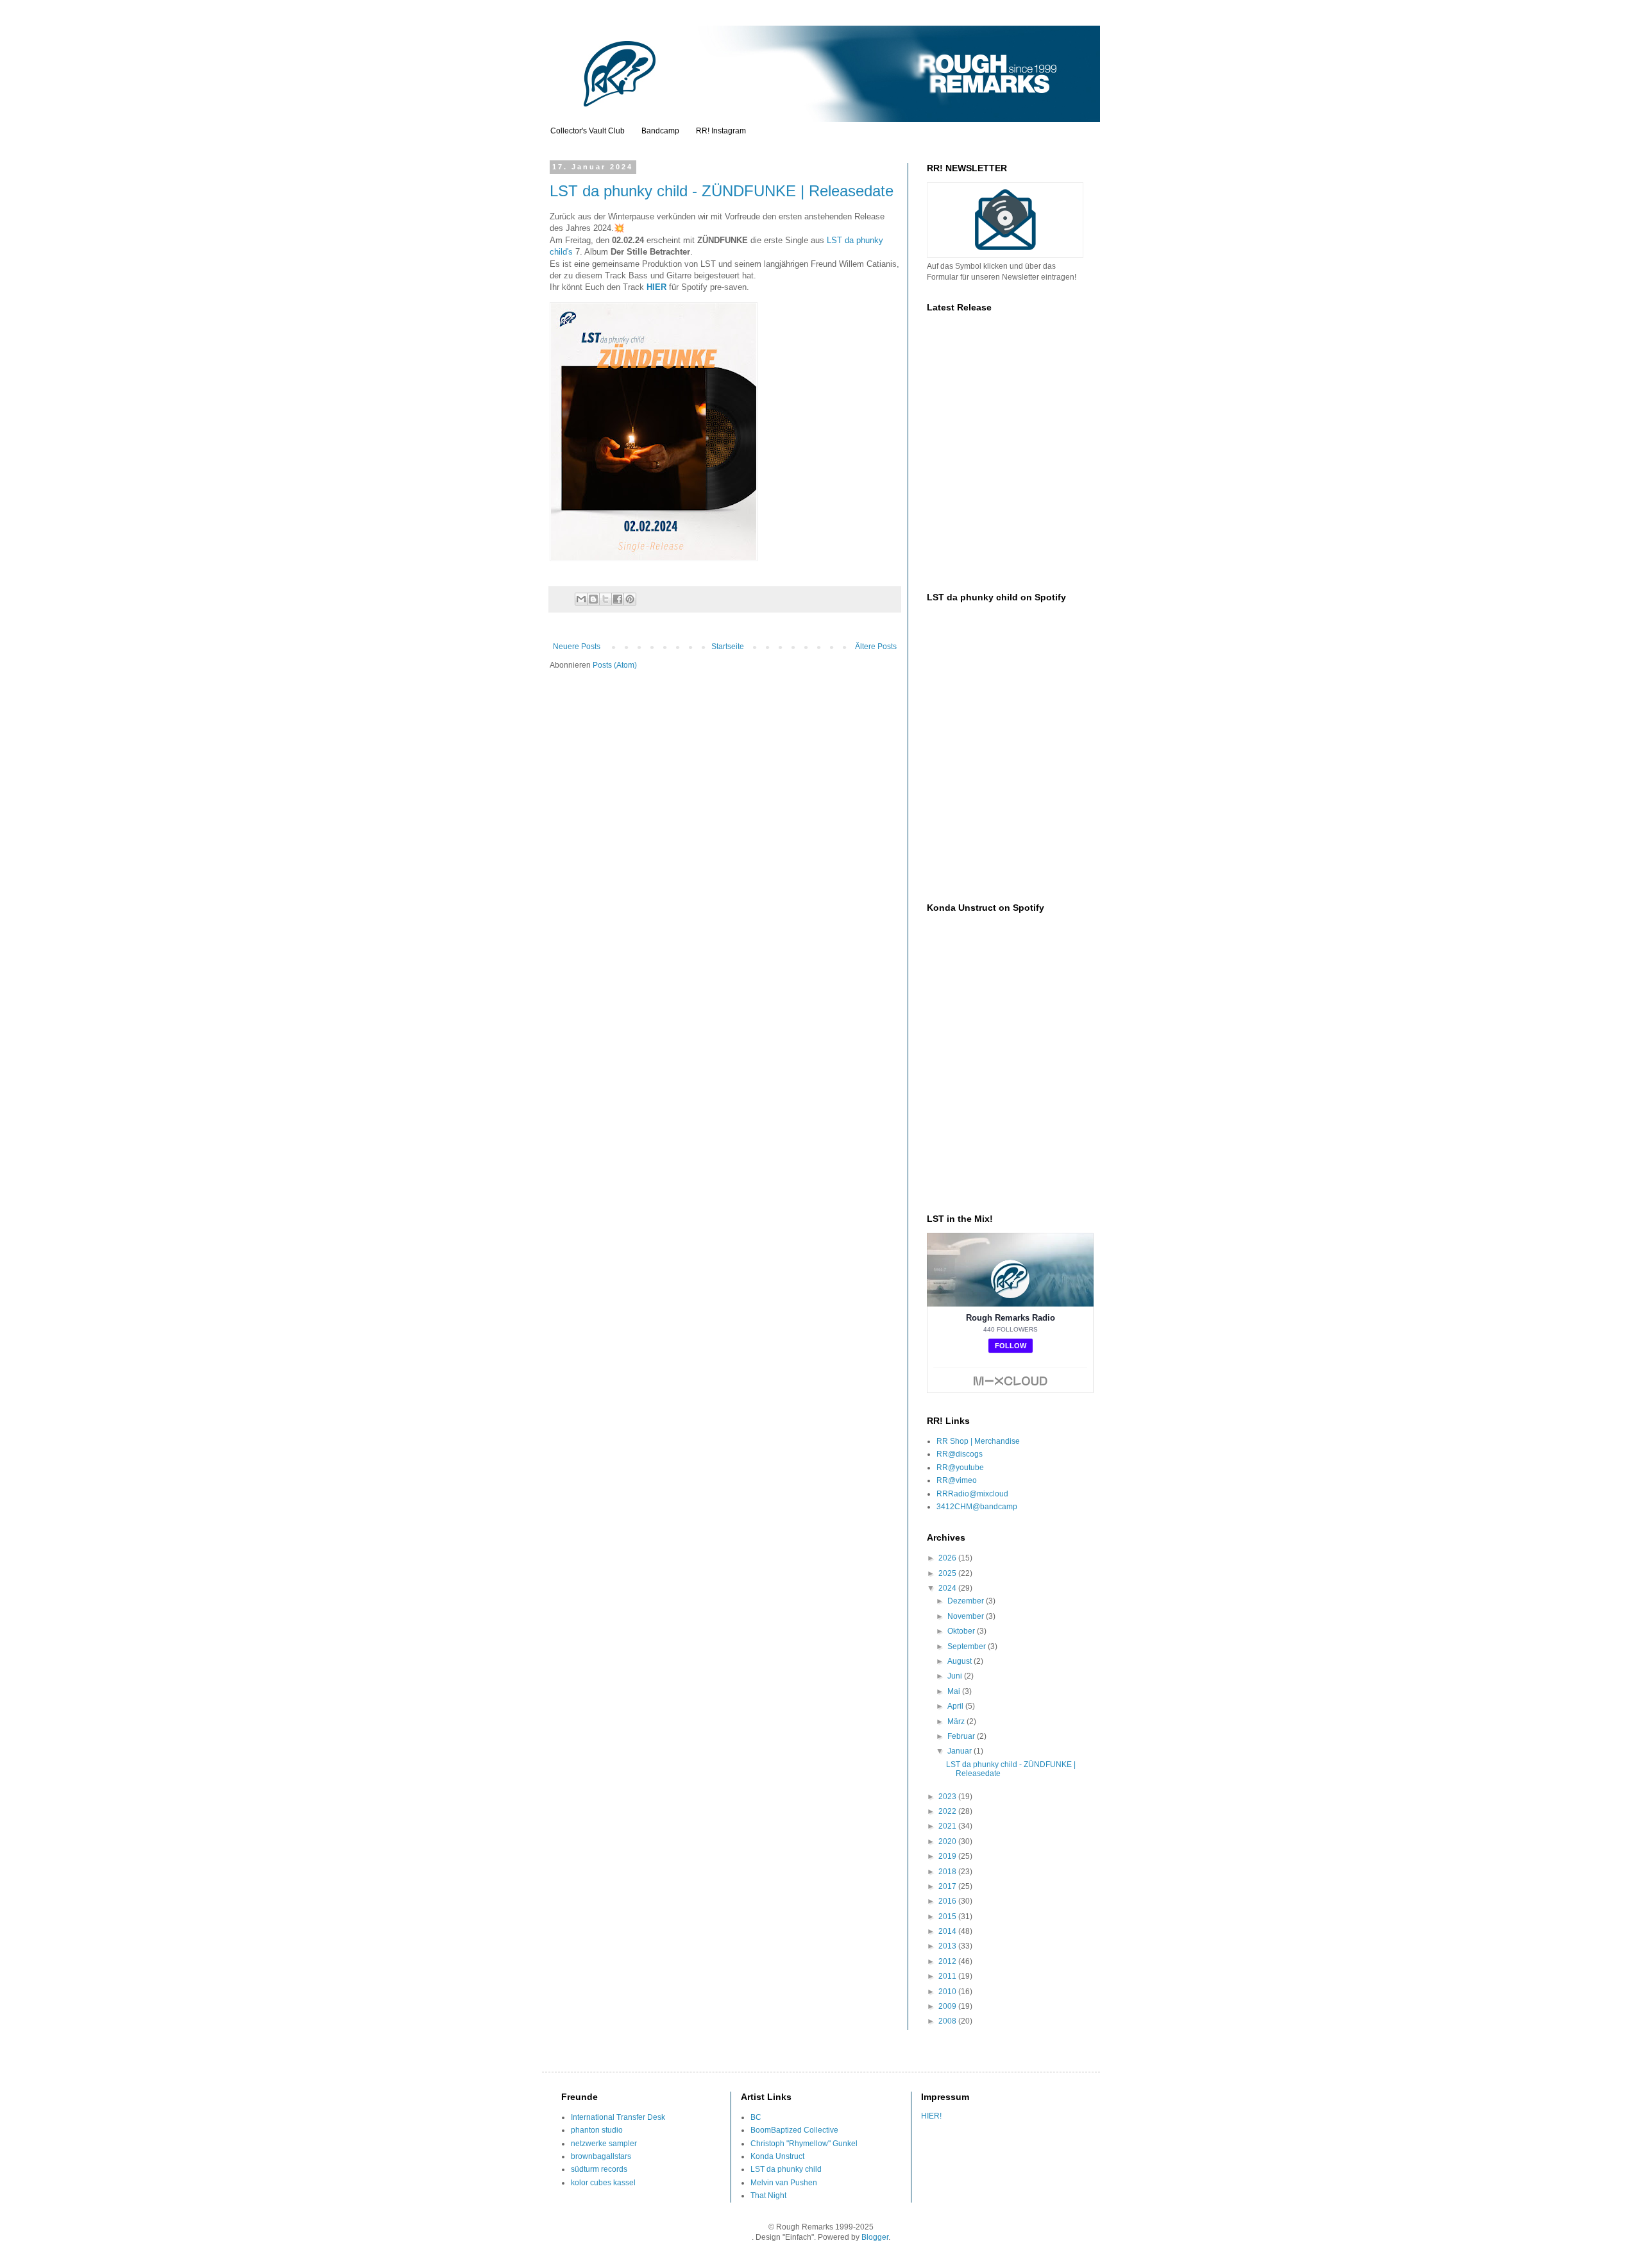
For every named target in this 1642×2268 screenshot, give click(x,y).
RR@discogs (960, 1454)
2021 (948, 1826)
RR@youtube (960, 1468)
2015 (948, 1917)
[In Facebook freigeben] (618, 599)
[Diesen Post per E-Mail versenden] (581, 599)
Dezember (967, 1601)
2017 (948, 1886)
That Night (768, 2196)
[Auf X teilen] (605, 599)
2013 (948, 1946)
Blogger (875, 2237)
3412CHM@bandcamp (977, 1507)
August (961, 1661)
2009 (948, 2006)
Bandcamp (660, 131)
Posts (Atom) (615, 665)
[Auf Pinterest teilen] (630, 599)
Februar (962, 1736)
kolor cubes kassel (603, 2183)
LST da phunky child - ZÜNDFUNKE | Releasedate (722, 191)
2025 (948, 1573)
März (957, 1722)
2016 (948, 1901)
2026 (948, 1558)
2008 (948, 2021)
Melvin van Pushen (784, 2183)
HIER (656, 287)
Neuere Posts (577, 647)
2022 (948, 1811)
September (968, 1646)
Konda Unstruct (777, 2156)
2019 (948, 1856)
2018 (948, 1872)
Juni (956, 1676)
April (956, 1706)
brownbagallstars (601, 2156)
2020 (948, 1841)
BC (756, 2117)
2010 (948, 1992)
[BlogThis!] (593, 599)
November (967, 1616)
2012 (948, 1961)
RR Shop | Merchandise (978, 1441)
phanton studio (597, 2130)
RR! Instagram (721, 131)
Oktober (962, 1631)
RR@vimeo (957, 1480)
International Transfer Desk (618, 2117)
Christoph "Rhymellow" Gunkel (804, 2144)
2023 (948, 1797)
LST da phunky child (786, 2169)
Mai (955, 1691)
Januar (961, 1751)
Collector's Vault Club (588, 131)
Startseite (728, 647)
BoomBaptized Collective (794, 2130)
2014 (948, 1931)
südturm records (599, 2169)
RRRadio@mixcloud (972, 1494)
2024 (948, 1588)
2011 (948, 1976)
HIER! (931, 2116)
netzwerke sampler (604, 2144)
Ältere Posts (876, 647)
